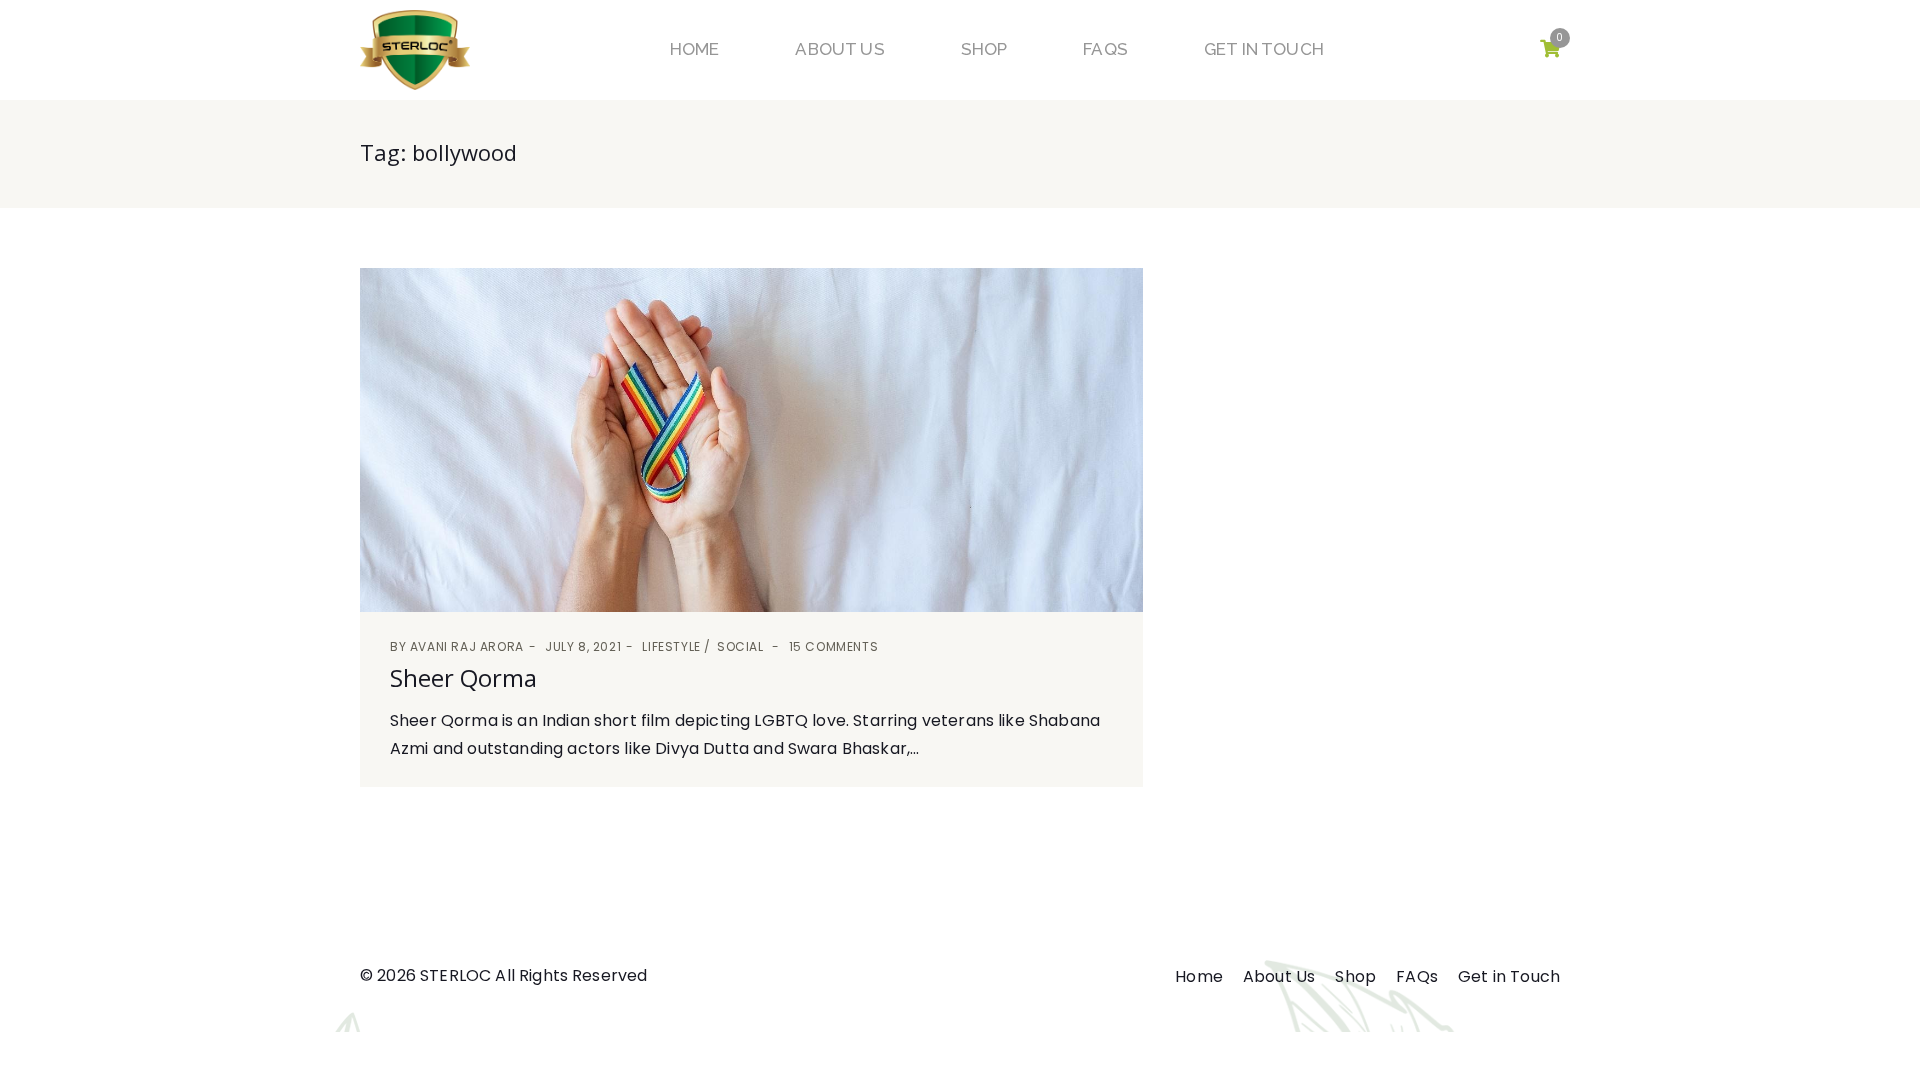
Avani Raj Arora (467, 646)
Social (740, 646)
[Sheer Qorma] (751, 440)
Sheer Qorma (463, 677)
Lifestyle (671, 646)
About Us (839, 49)
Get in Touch (1264, 49)
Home (695, 49)
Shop (984, 49)
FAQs (1105, 49)
